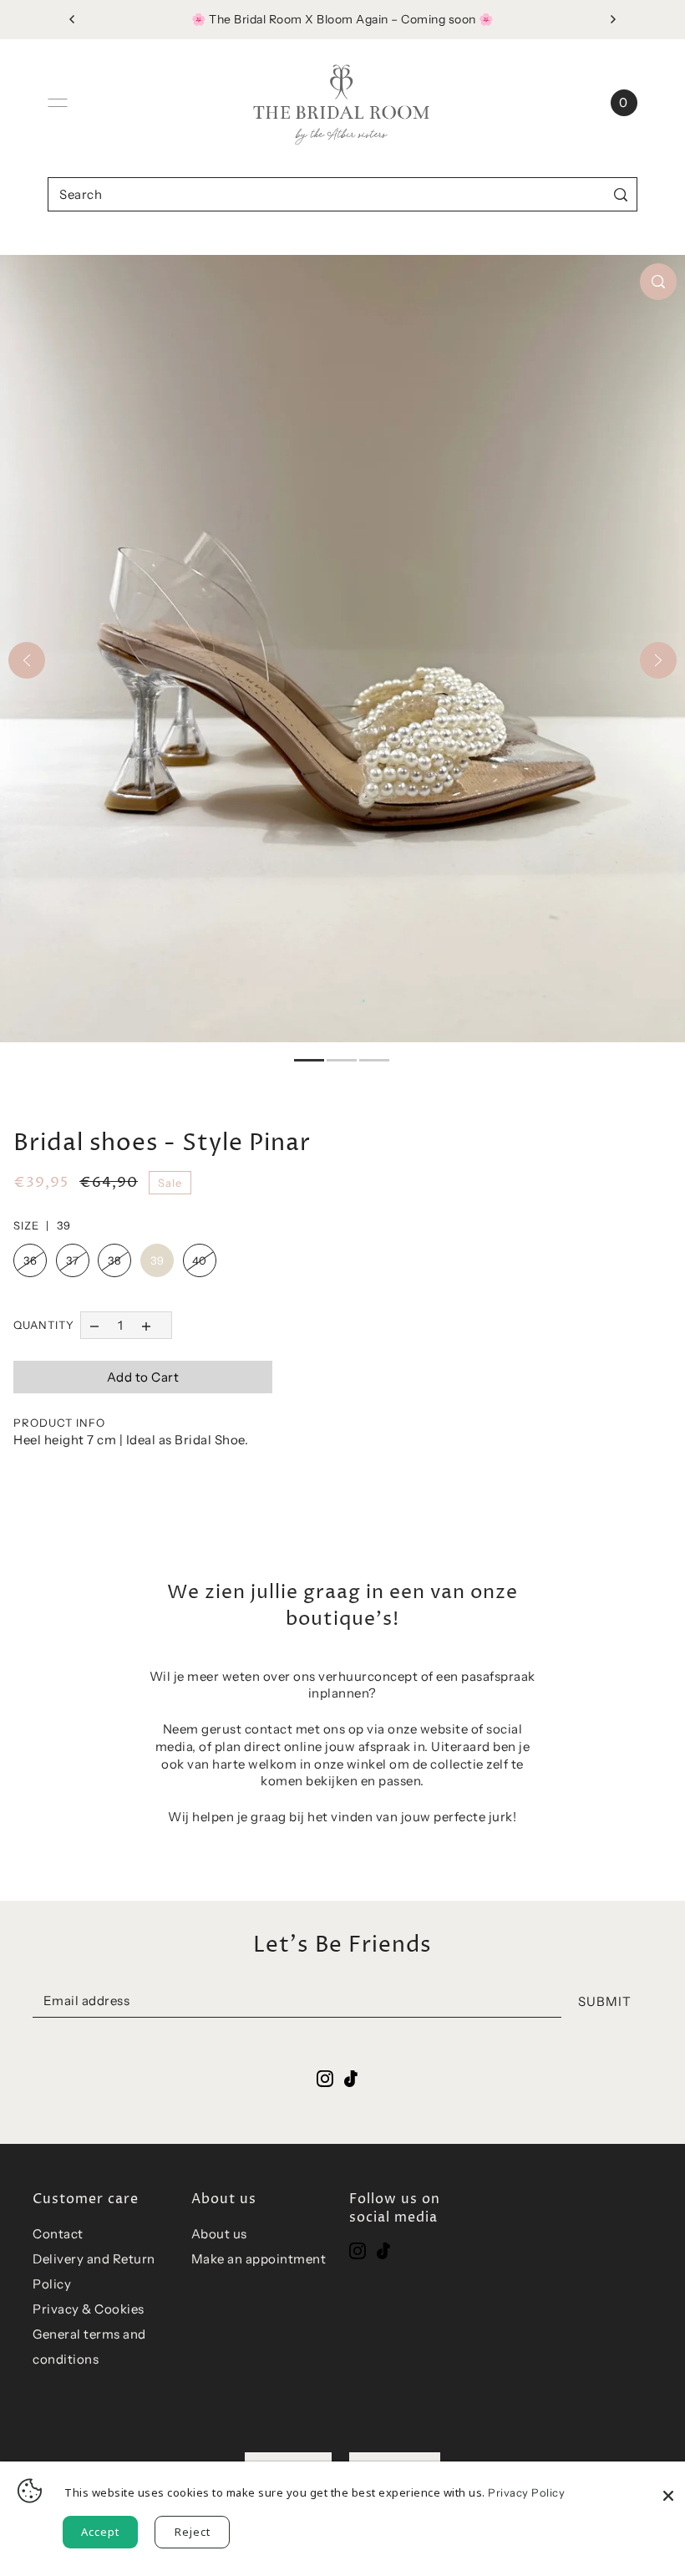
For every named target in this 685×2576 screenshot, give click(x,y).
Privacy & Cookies (89, 2309)
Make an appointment (259, 2259)
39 (157, 1260)
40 (200, 1260)
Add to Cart (143, 1377)
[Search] (621, 194)
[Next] (658, 660)
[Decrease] (94, 1325)
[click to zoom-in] (658, 282)
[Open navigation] (58, 103)
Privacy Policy (526, 2492)
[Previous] (27, 660)
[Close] (668, 2486)
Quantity (44, 1325)
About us (219, 2234)
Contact (58, 2234)
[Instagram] (358, 2250)
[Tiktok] (383, 2250)
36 (30, 1260)
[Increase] (147, 1325)
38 (114, 1260)
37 (72, 1260)
